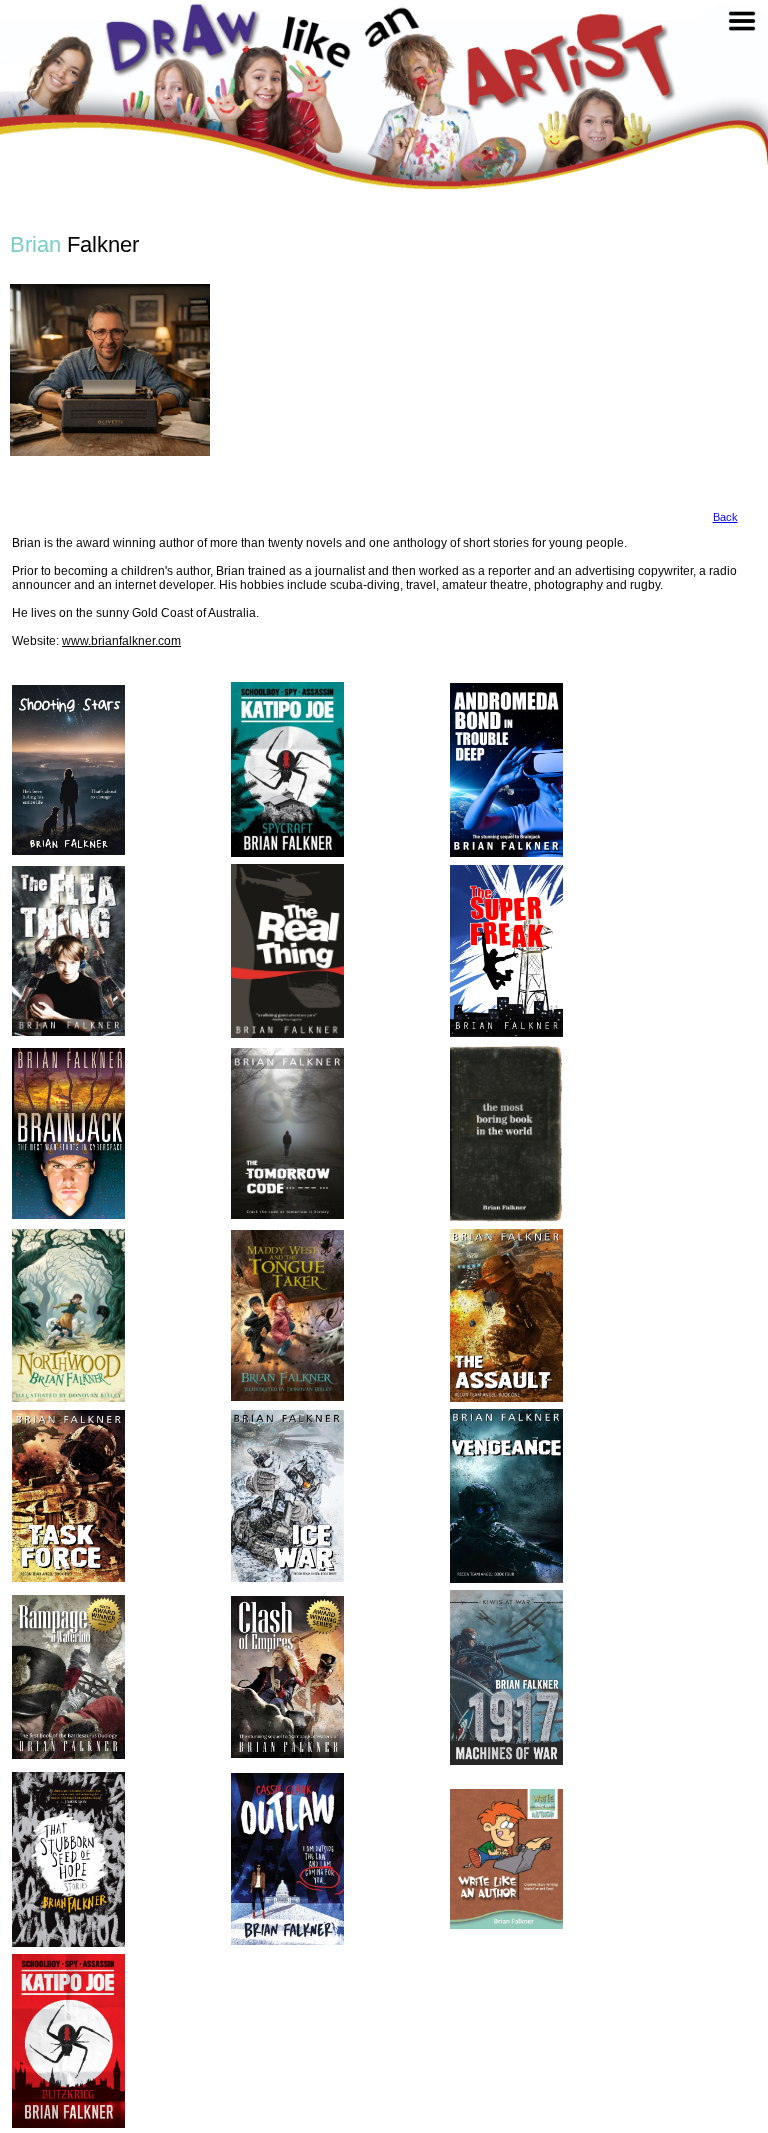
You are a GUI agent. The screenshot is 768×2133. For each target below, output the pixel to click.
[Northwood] (68, 1315)
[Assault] (506, 1315)
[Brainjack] (68, 1133)
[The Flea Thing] (68, 950)
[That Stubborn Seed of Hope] (68, 1859)
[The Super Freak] (506, 951)
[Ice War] (287, 1496)
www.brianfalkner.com (121, 641)
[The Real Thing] (287, 951)
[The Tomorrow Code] (287, 1133)
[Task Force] (68, 1496)
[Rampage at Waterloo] (68, 1677)
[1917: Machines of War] (506, 1677)
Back (725, 517)
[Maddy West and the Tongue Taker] (287, 1315)
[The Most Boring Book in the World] (506, 1133)
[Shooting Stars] (68, 770)
